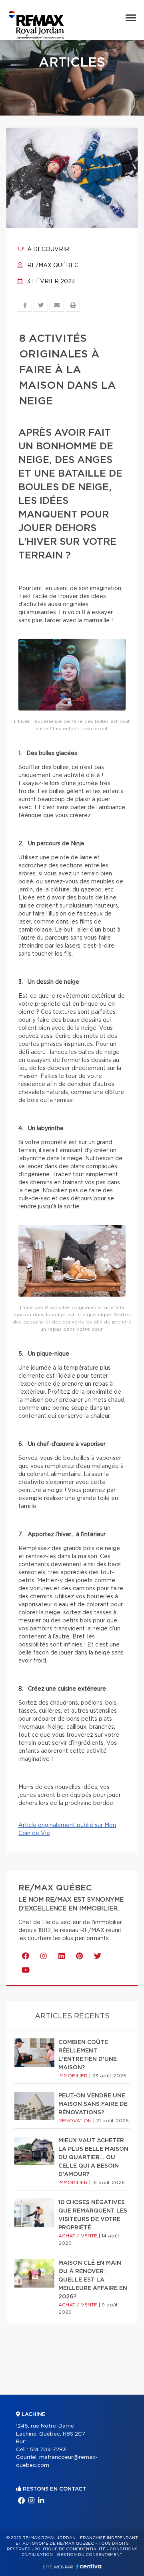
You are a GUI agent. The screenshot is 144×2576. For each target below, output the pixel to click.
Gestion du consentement (90, 2555)
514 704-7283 (48, 2450)
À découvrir (47, 250)
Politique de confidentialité (70, 2549)
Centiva (89, 2566)
